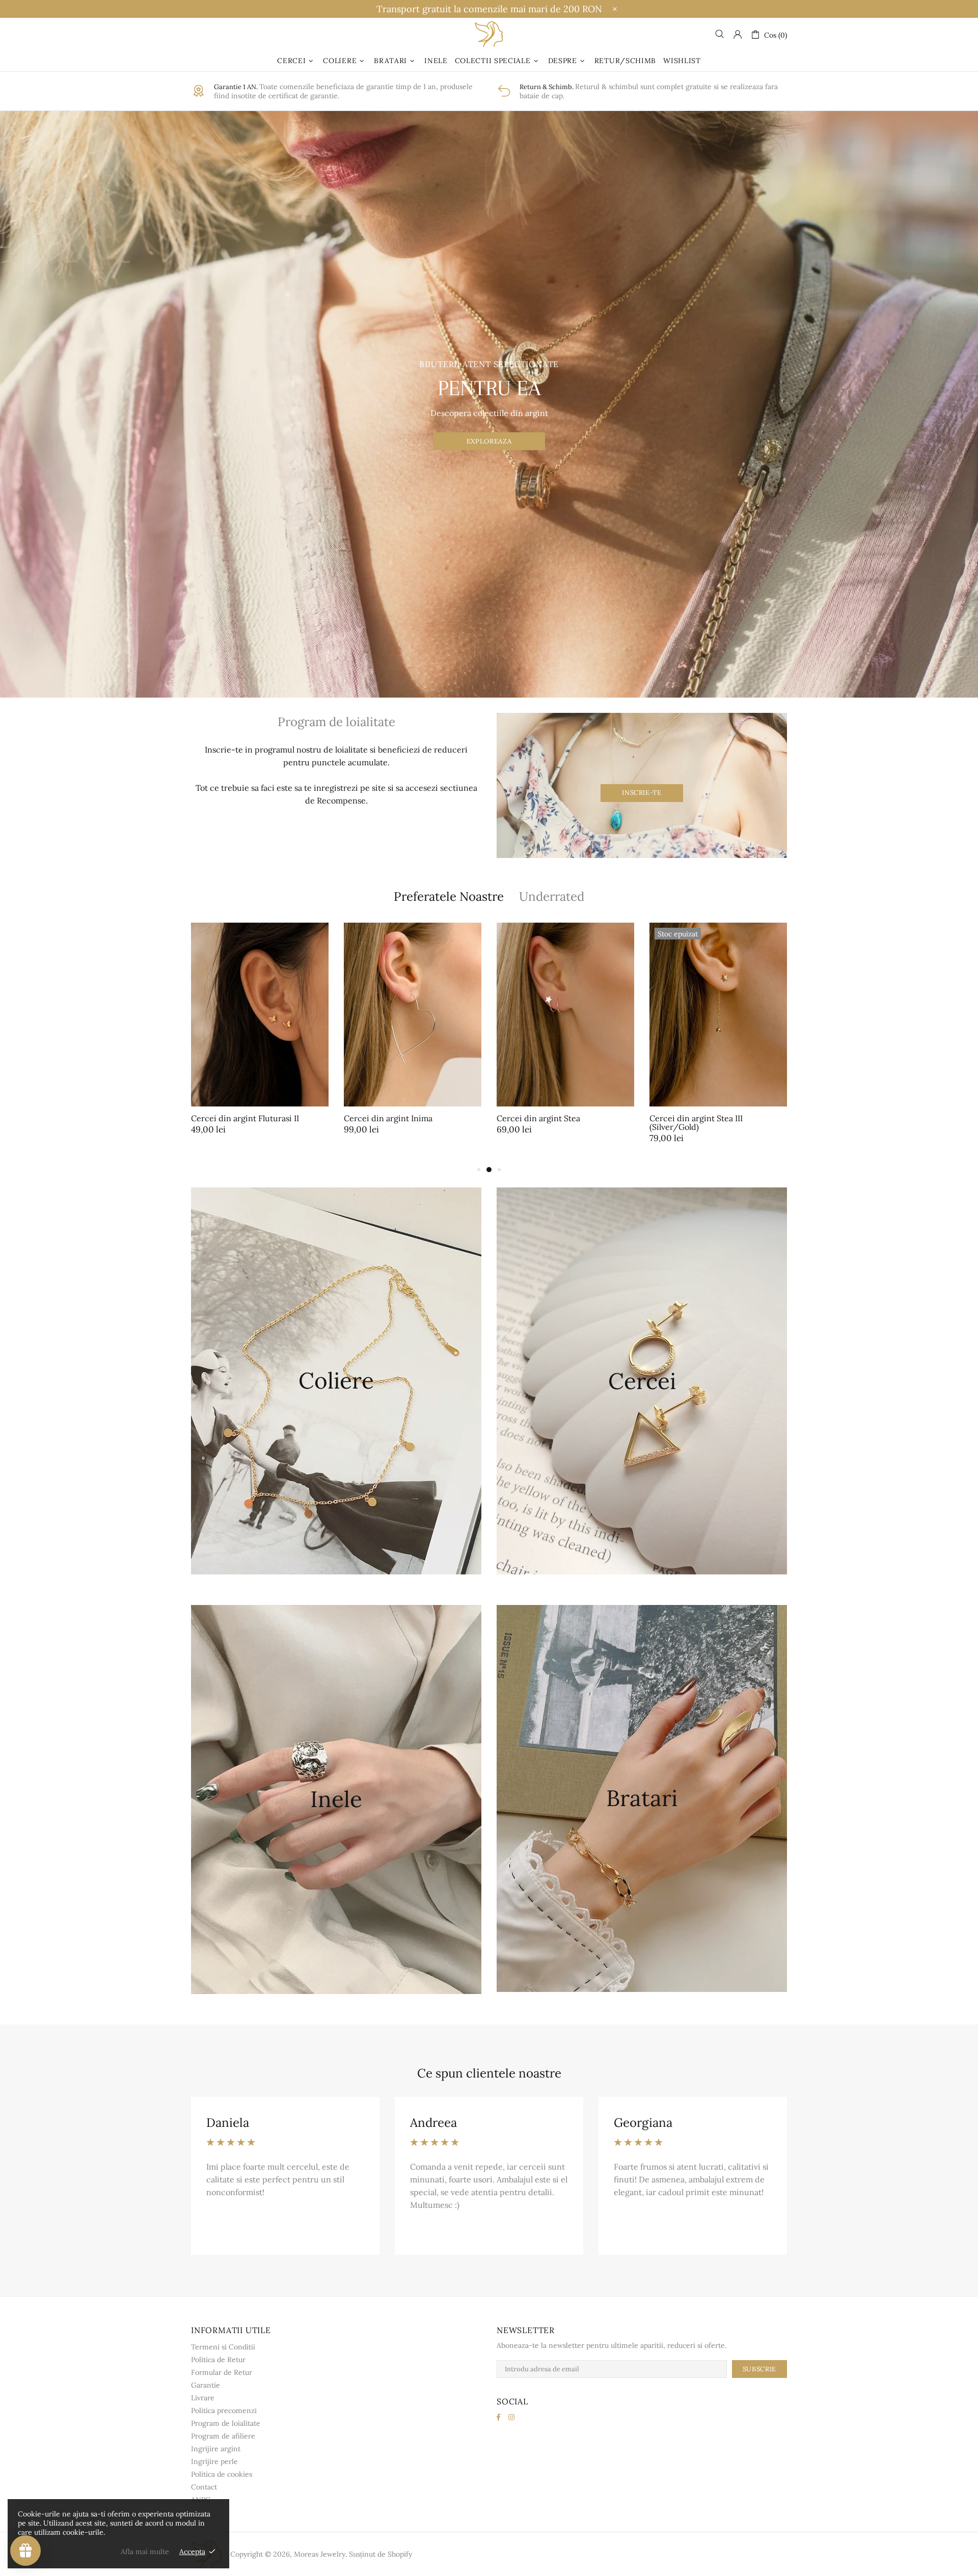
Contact (204, 2487)
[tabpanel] (413, 1039)
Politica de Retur (218, 2360)
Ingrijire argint (216, 2449)
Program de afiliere (223, 2436)
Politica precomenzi (224, 2411)
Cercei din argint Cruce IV (394, 1118)
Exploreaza (336, 1413)
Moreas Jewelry (489, 34)
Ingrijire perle (214, 2461)
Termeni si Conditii (223, 2347)
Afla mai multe (145, 2552)
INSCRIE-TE (642, 793)
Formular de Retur (222, 2372)
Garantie (206, 2385)
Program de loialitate (226, 2423)
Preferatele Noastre (449, 896)
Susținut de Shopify (381, 2554)
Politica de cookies (222, 2474)
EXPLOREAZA (489, 441)
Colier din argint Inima (540, 1118)
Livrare (203, 2398)
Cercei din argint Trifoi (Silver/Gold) (694, 1123)
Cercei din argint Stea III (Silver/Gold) (238, 1123)
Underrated (552, 896)
